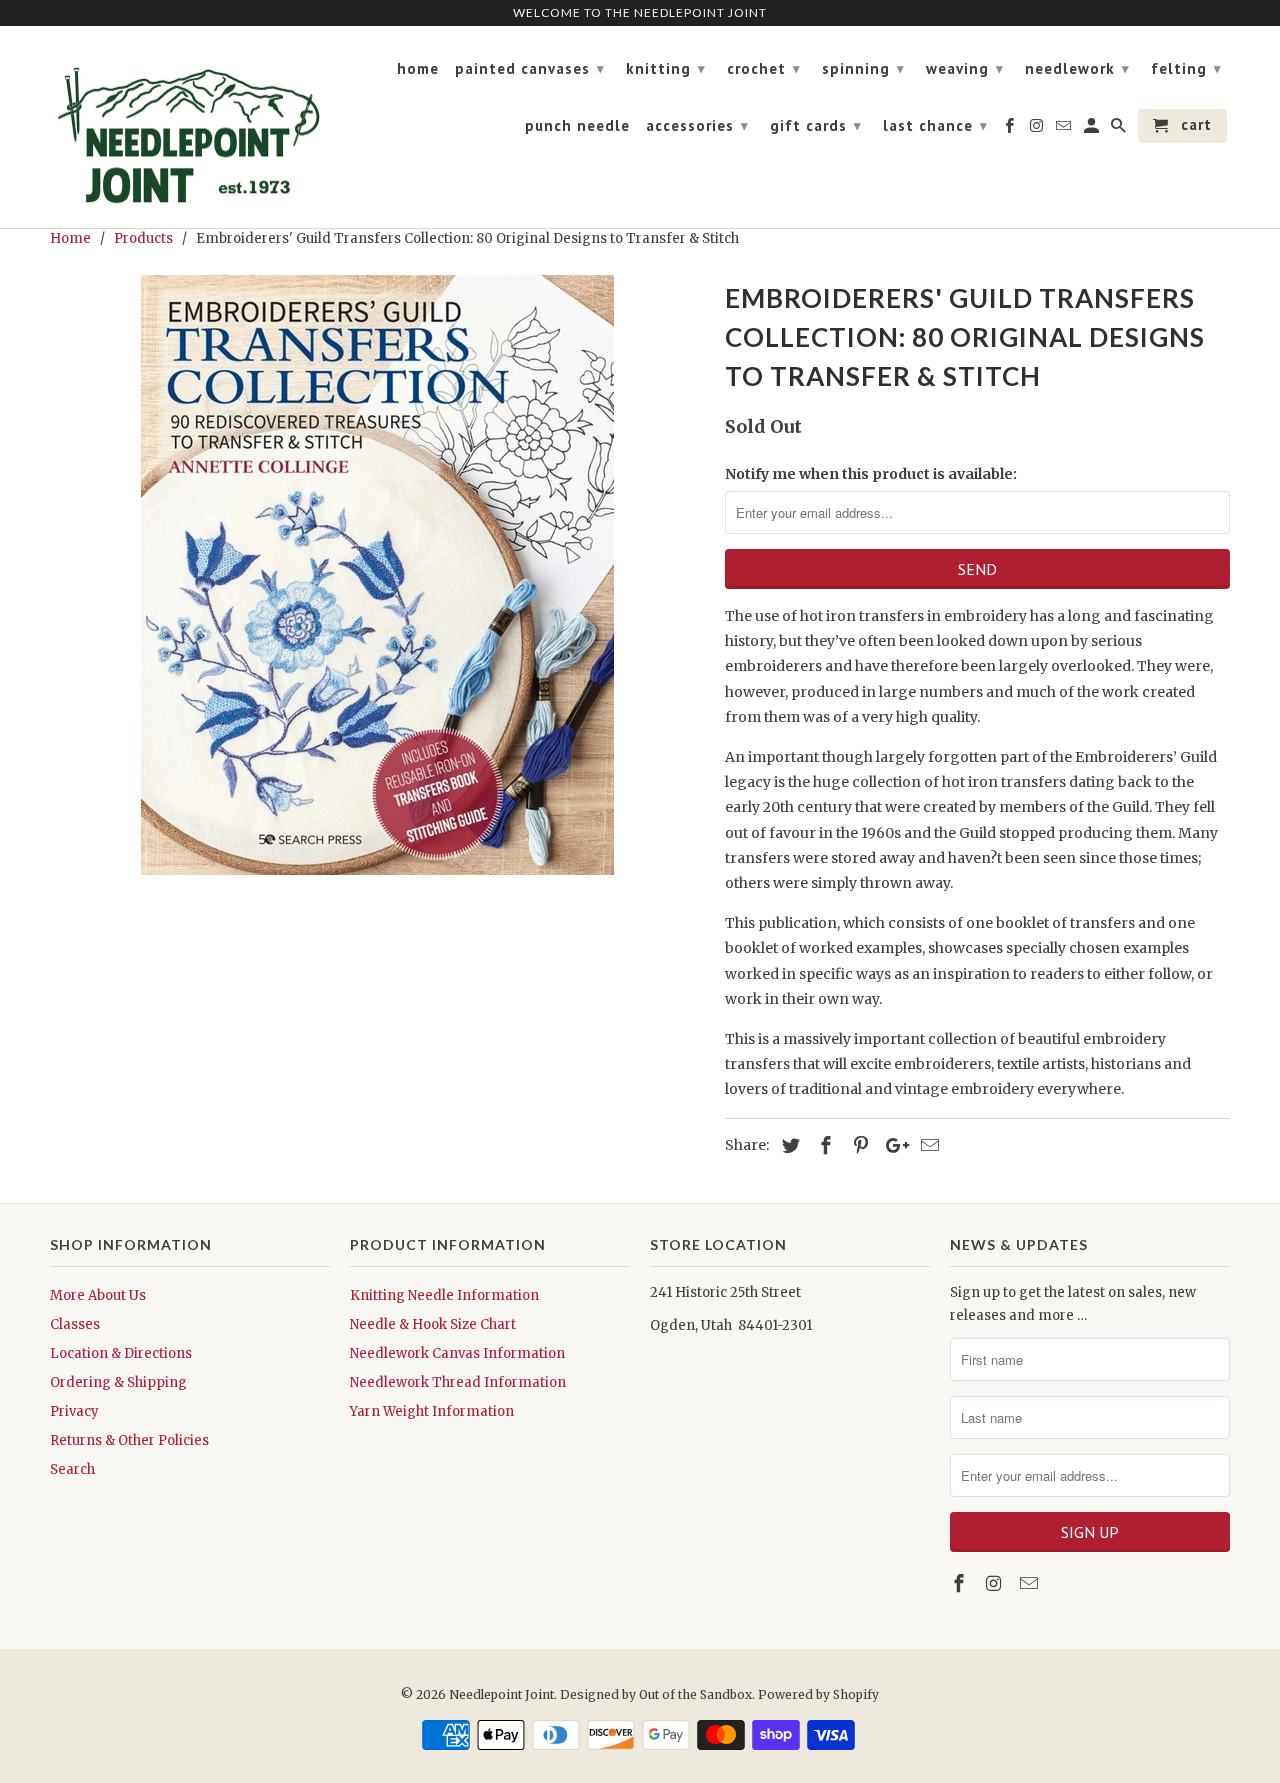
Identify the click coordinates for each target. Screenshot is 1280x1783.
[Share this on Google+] (892, 1145)
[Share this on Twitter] (788, 1145)
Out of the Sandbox (695, 1694)
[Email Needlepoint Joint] (1031, 1583)
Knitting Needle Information (444, 1295)
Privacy (74, 1411)
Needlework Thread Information (458, 1382)
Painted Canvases (530, 68)
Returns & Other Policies (129, 1440)
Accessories (697, 125)
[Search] (1120, 130)
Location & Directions (121, 1353)
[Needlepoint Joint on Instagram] (996, 1583)
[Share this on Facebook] (823, 1145)
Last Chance (935, 125)
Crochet (764, 68)
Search (72, 1469)
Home (418, 69)
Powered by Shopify (818, 1694)
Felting (1186, 68)
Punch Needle (577, 126)
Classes (75, 1324)
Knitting (666, 68)
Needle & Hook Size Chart (433, 1324)
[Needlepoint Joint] (190, 127)
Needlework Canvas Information (457, 1353)
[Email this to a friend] (927, 1145)
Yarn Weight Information (432, 1411)
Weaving (965, 68)
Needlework (1077, 68)
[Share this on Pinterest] (858, 1145)
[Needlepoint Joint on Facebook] (961, 1583)
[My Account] (1093, 130)
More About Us (98, 1295)
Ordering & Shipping (118, 1382)
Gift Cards (816, 125)
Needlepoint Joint (501, 1694)
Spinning (863, 68)
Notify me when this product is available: (871, 474)
